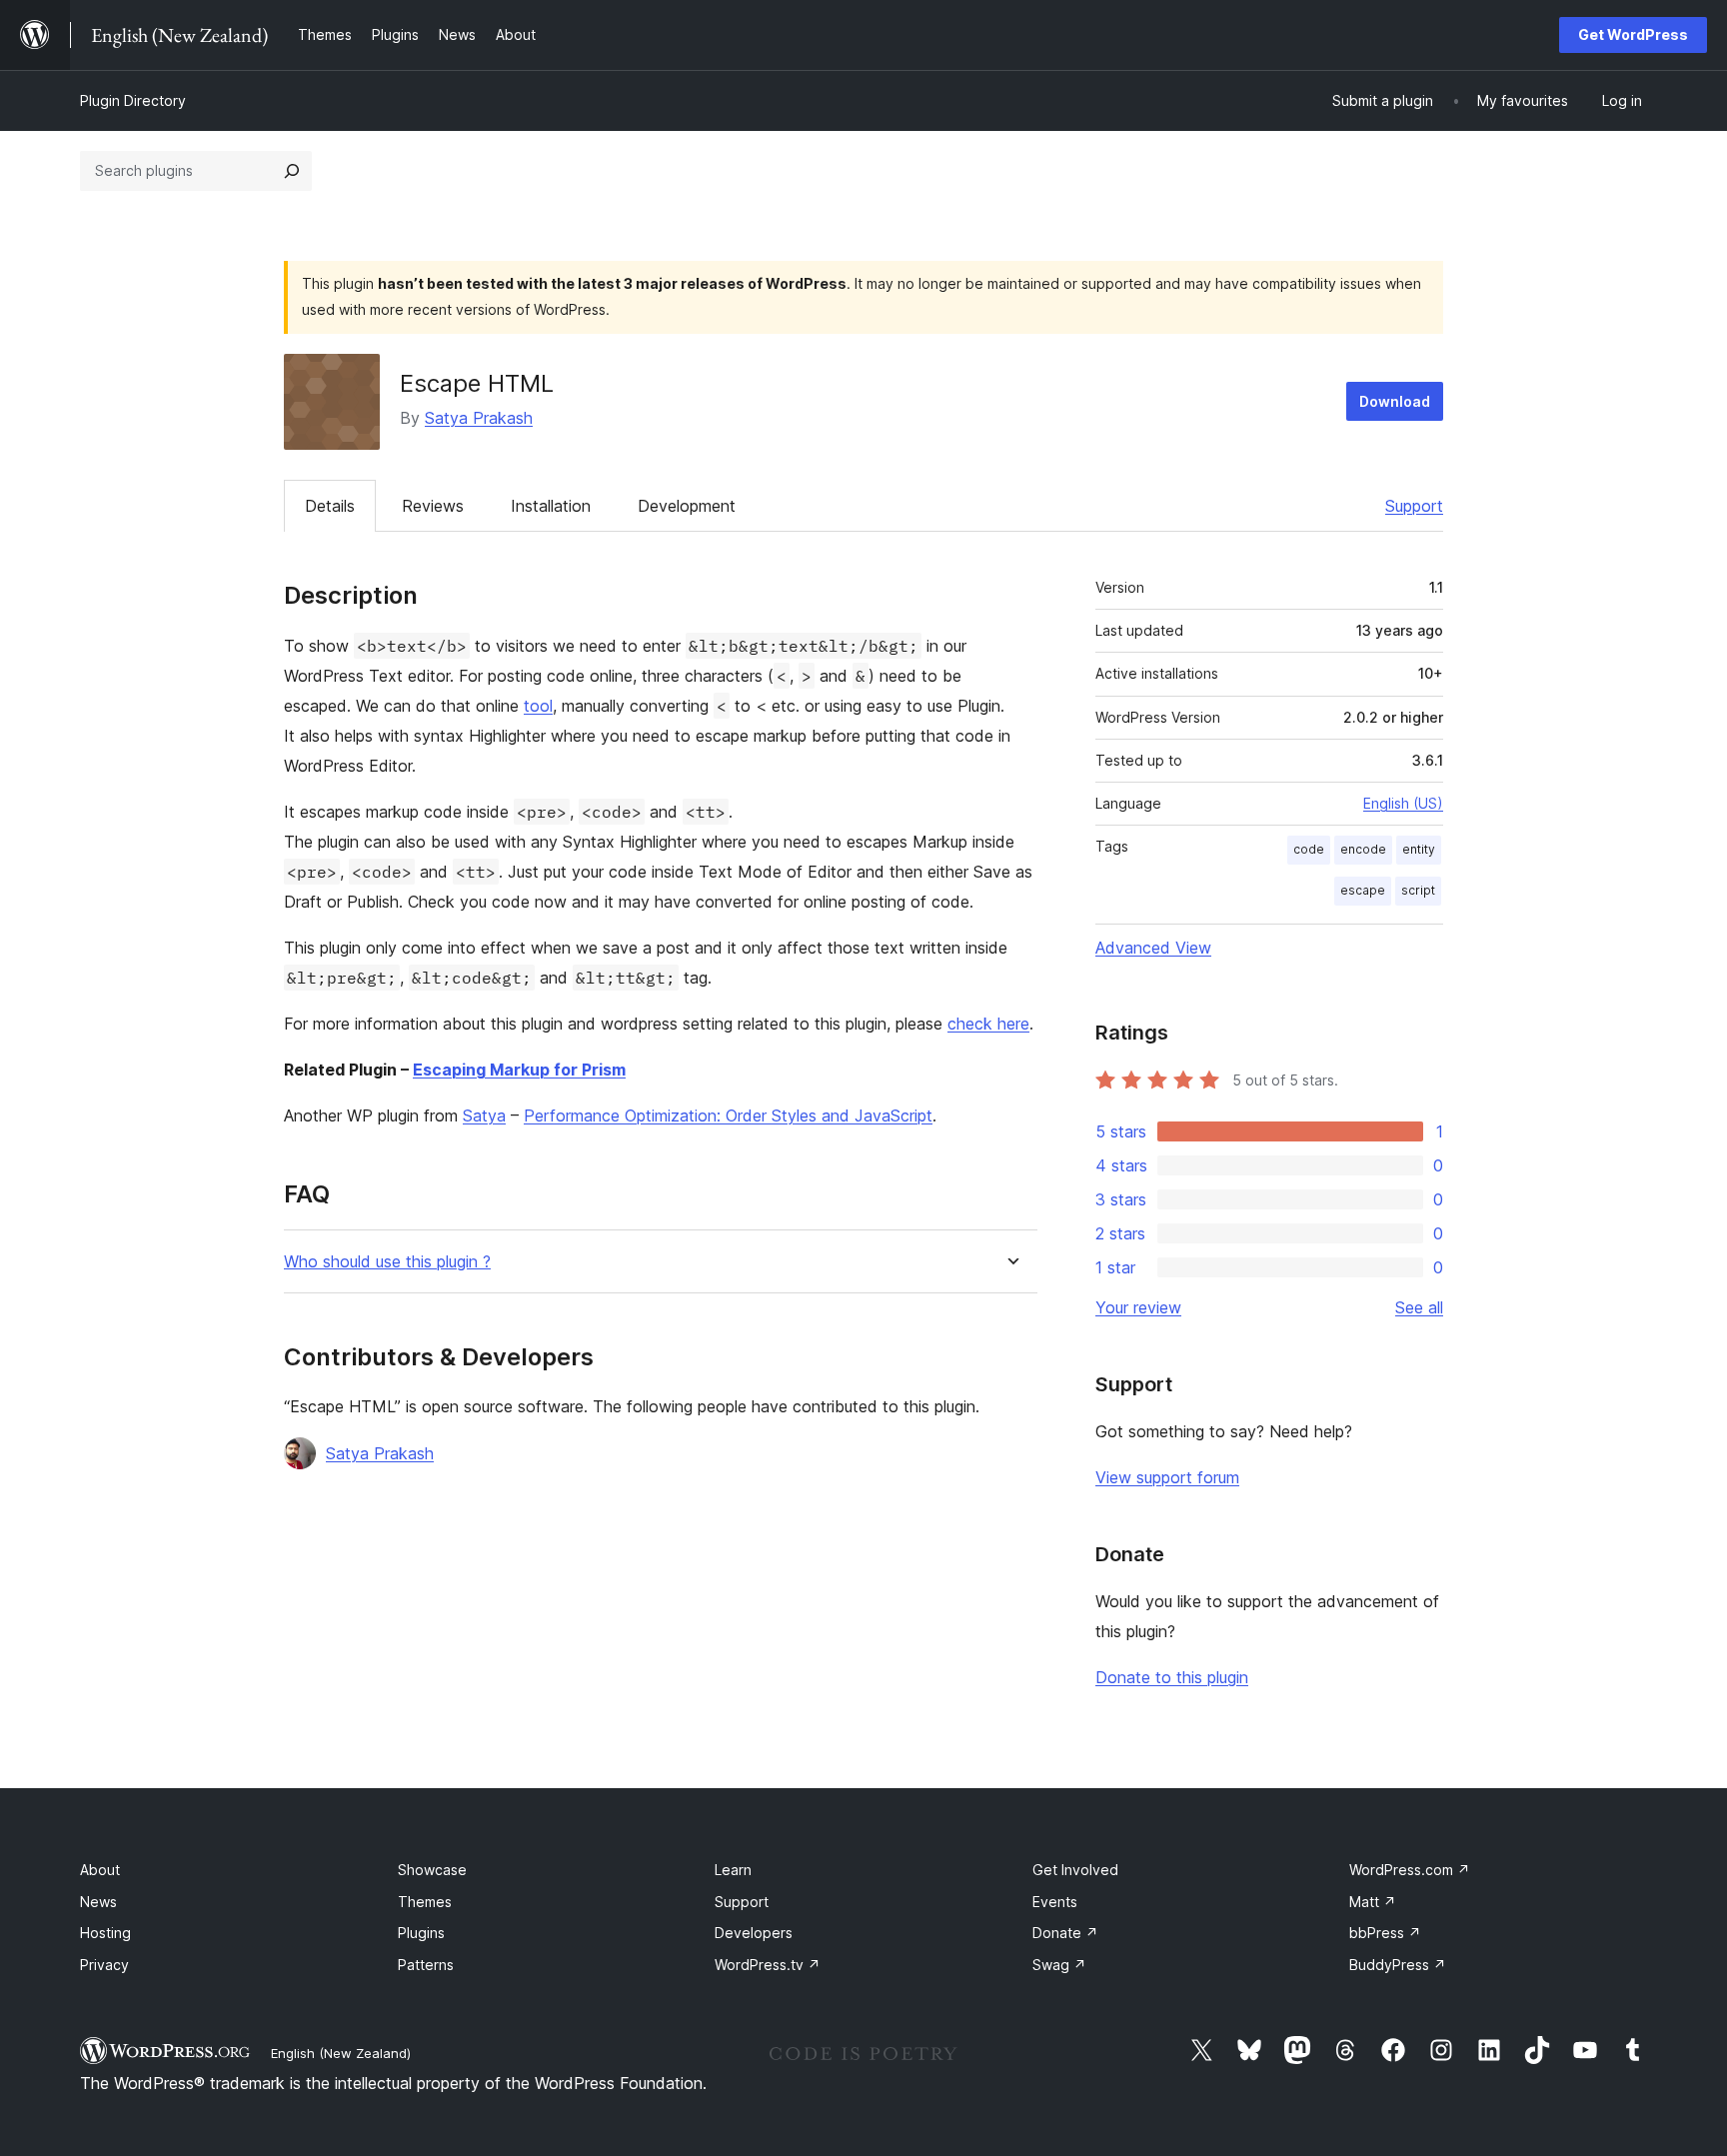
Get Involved (1075, 1870)
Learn (733, 1870)
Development (687, 506)
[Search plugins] (292, 171)
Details (330, 506)
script (1418, 890)
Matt (1373, 1902)
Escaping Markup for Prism (519, 1070)
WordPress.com (1410, 1870)
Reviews (433, 506)
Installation (551, 506)
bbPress (1385, 1933)
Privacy (104, 1965)
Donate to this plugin (1172, 1677)
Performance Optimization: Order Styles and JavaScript (728, 1115)
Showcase (432, 1870)
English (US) (1403, 803)
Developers (754, 1933)
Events (1055, 1902)
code (1309, 849)
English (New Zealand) (341, 2053)
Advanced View (1153, 948)
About (100, 1870)
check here (988, 1024)
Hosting (105, 1933)
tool (538, 706)
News (98, 1902)
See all (1419, 1307)
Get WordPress (1633, 34)
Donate (1065, 1933)
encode (1363, 849)
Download (1395, 401)
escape (1363, 890)
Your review (1138, 1307)
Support (1414, 506)
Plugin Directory (133, 100)
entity (1419, 849)
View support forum (1167, 1477)
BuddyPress (1398, 1965)
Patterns (426, 1965)
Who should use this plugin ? (387, 1262)
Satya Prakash (479, 418)
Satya (484, 1115)
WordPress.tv (768, 1965)
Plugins (421, 1933)
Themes (425, 1902)
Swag (1059, 1965)
